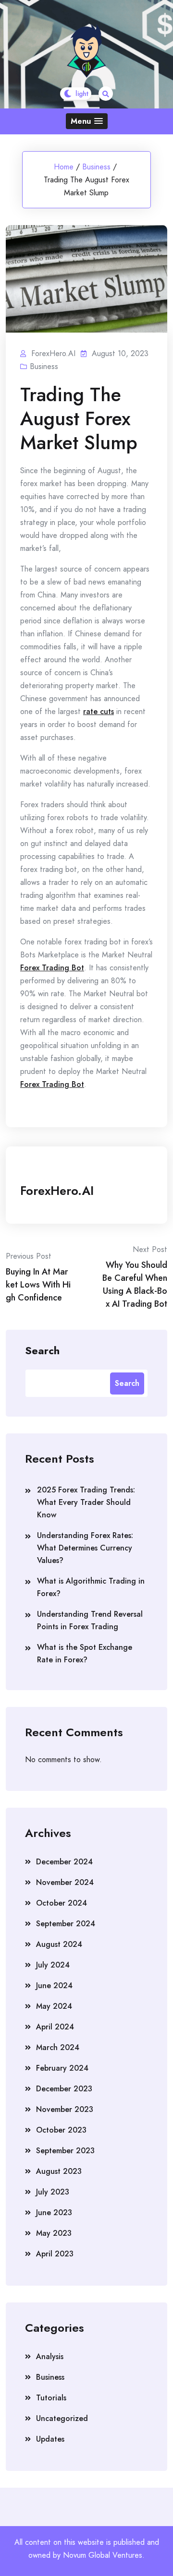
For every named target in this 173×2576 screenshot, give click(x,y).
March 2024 (58, 2047)
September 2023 (65, 2151)
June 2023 (54, 2212)
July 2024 (53, 1965)
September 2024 (66, 1924)
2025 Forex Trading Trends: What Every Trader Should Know (86, 1502)
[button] (87, 121)
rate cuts (99, 711)
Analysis (50, 2356)
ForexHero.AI (57, 1191)
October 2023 (61, 2130)
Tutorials (51, 2398)
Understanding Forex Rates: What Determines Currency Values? (85, 1548)
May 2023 (54, 2233)
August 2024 (59, 1944)
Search (42, 1350)
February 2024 (62, 2068)
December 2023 (64, 2089)
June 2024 (54, 1986)
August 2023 (59, 2171)
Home (64, 167)
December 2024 (64, 1862)
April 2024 (55, 2027)
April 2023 (55, 2254)
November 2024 (65, 1882)
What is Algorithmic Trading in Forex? (91, 1587)
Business (96, 167)
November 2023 (65, 2109)
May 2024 (54, 2006)
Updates (50, 2439)
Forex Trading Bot (52, 968)
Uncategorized (62, 2418)
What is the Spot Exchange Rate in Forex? (85, 1653)
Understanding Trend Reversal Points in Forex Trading (90, 1620)
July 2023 (53, 2192)
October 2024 (62, 1903)
